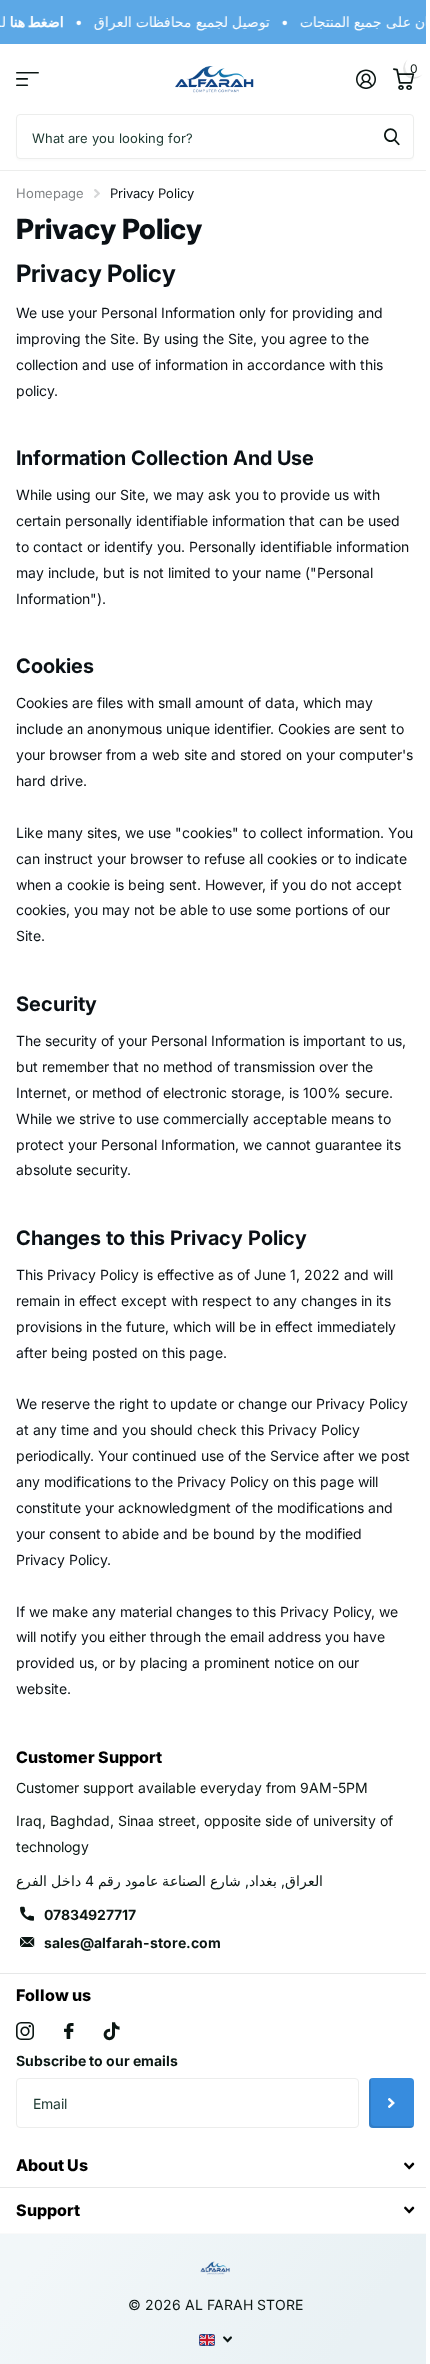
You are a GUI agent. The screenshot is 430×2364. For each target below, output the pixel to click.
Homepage (50, 193)
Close (215, 2165)
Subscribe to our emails (97, 2060)
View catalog (27, 79)
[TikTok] (112, 2031)
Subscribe (391, 2103)
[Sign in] (365, 79)
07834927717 (90, 1914)
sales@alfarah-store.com (132, 1942)
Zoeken (392, 136)
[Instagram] (25, 2031)
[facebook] (69, 2031)
